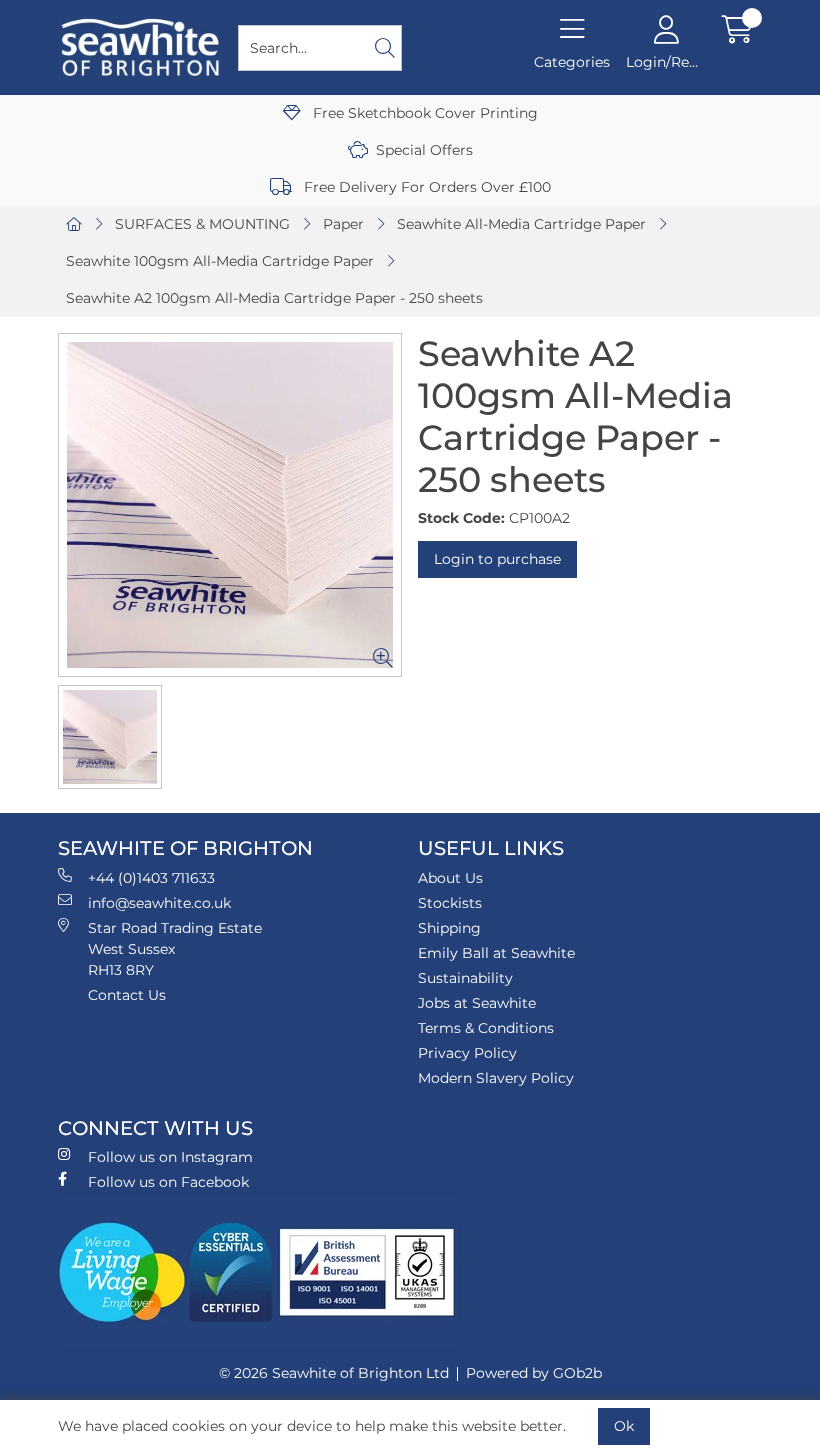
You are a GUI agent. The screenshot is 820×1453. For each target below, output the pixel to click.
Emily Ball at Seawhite (496, 953)
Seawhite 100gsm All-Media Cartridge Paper (220, 261)
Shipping (449, 928)
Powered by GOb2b (534, 1373)
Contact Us (127, 995)
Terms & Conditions (486, 1028)
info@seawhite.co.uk (159, 903)
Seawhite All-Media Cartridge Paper (521, 224)
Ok (624, 1426)
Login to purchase (497, 559)
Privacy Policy (467, 1053)
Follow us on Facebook (168, 1182)
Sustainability (465, 978)
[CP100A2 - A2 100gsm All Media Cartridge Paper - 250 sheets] (230, 505)
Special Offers (424, 150)
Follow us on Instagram (170, 1157)
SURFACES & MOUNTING (202, 224)
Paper (343, 224)
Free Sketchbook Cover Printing (423, 113)
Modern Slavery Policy (496, 1078)
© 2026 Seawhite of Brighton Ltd (334, 1373)
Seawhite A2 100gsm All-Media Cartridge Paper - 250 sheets (274, 298)
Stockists (450, 903)
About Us (450, 878)
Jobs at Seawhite (477, 1003)
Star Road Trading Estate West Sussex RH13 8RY (175, 949)
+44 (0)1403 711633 (151, 878)
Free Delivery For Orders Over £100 (425, 187)
